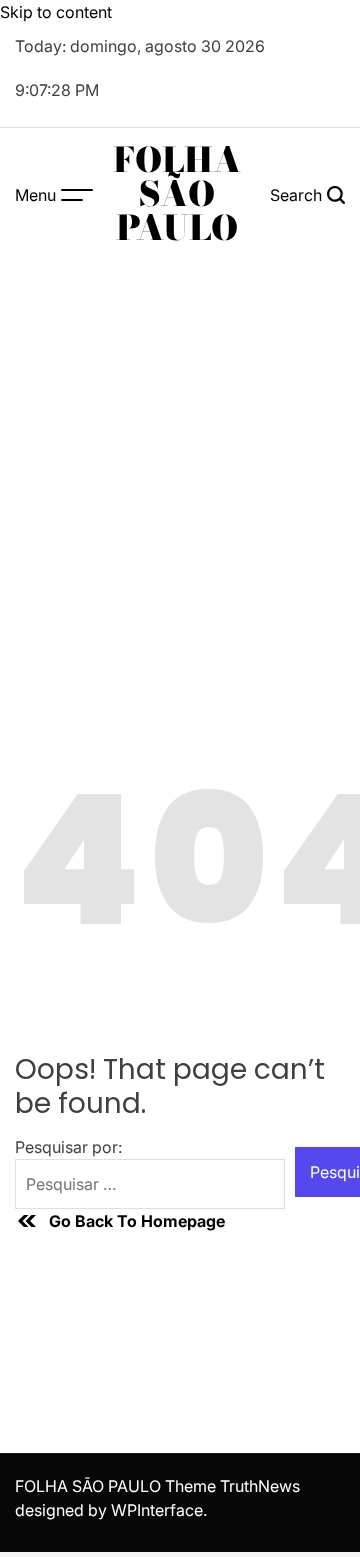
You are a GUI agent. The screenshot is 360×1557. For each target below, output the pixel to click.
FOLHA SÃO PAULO (177, 194)
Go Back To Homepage (137, 1221)
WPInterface (157, 1510)
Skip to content (56, 12)
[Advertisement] (180, 451)
